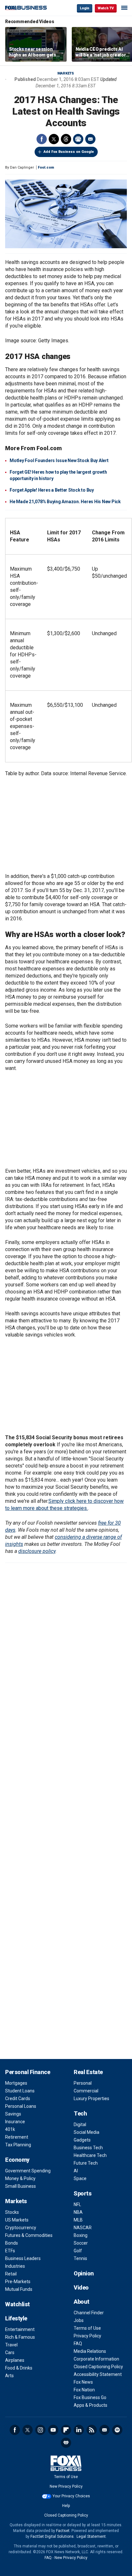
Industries (15, 2266)
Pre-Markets (18, 2282)
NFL (77, 2204)
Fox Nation (84, 2390)
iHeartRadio (66, 2443)
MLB (78, 2220)
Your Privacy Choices (71, 2496)
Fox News (83, 2382)
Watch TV (106, 8)
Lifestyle (16, 2318)
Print (78, 139)
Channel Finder (89, 2313)
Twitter (54, 139)
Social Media (87, 2132)
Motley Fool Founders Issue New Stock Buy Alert (59, 460)
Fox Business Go (90, 2397)
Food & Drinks (19, 2368)
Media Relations (90, 2351)
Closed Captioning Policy (98, 2367)
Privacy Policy (87, 2336)
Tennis (80, 2258)
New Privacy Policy (66, 2486)
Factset (63, 2531)
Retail (11, 2274)
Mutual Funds (19, 2289)
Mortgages (16, 2083)
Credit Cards (18, 2098)
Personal (83, 2083)
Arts (9, 2376)
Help (66, 2506)
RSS (92, 2430)
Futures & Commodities (29, 2235)
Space (80, 2178)
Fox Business (26, 8)
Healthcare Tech (90, 2155)
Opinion (84, 2273)
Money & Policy (20, 2178)
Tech (80, 2113)
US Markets (17, 2220)
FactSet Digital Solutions (52, 2537)
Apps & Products (91, 2405)
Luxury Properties (91, 2098)
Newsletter (104, 2430)
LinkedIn (79, 2430)
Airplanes (15, 2360)
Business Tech (88, 2148)
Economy (17, 2160)
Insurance (15, 2122)
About (82, 2302)
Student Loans (20, 2091)
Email (90, 139)
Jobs (79, 2320)
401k (10, 2129)
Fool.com (46, 167)
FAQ (78, 2344)
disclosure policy (37, 1551)
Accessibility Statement (98, 2374)
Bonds (12, 2243)
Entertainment (20, 2329)
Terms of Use (87, 2328)
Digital (80, 2125)
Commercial (86, 2091)
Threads (66, 139)
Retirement (17, 2137)
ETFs (10, 2251)
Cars (10, 2353)
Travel (11, 2345)
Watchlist (17, 2304)
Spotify (117, 2430)
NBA (78, 2212)
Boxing (81, 2235)
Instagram (40, 2430)
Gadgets (82, 2140)
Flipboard (66, 2430)
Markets (66, 73)
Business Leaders (23, 2258)
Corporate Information (96, 2359)
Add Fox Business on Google (69, 152)
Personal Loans (21, 2106)
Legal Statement (91, 2537)
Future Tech (86, 2163)
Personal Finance (28, 2072)
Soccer (81, 2243)
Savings (13, 2114)
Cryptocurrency (21, 2228)
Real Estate (88, 2072)
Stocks (12, 2212)
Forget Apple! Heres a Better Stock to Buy (52, 490)
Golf (78, 2251)
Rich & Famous (20, 2337)
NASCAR (83, 2228)
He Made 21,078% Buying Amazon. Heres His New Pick (65, 502)
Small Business (21, 2186)
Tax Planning (18, 2145)
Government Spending (28, 2171)
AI (76, 2171)
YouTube (53, 2430)
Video (81, 2287)
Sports (82, 2193)
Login (85, 8)
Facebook (42, 139)
